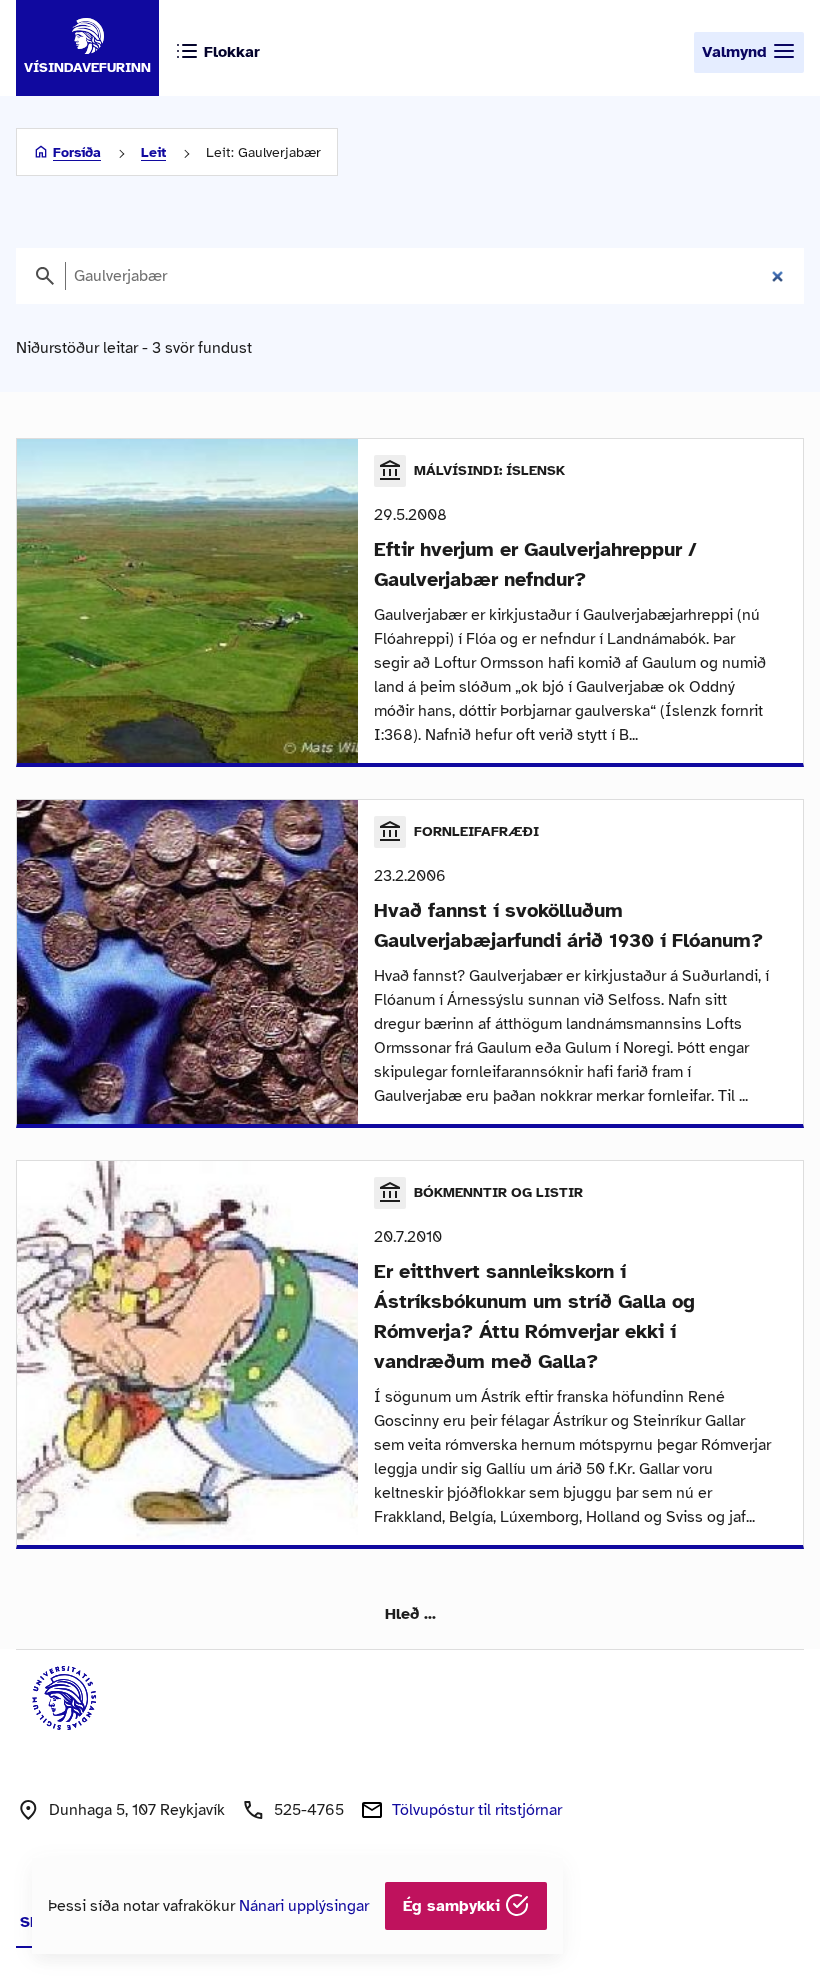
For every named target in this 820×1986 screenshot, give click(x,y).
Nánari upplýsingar (304, 1906)
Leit (153, 152)
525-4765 (309, 1810)
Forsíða (77, 152)
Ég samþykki (454, 1906)
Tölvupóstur (477, 1810)
